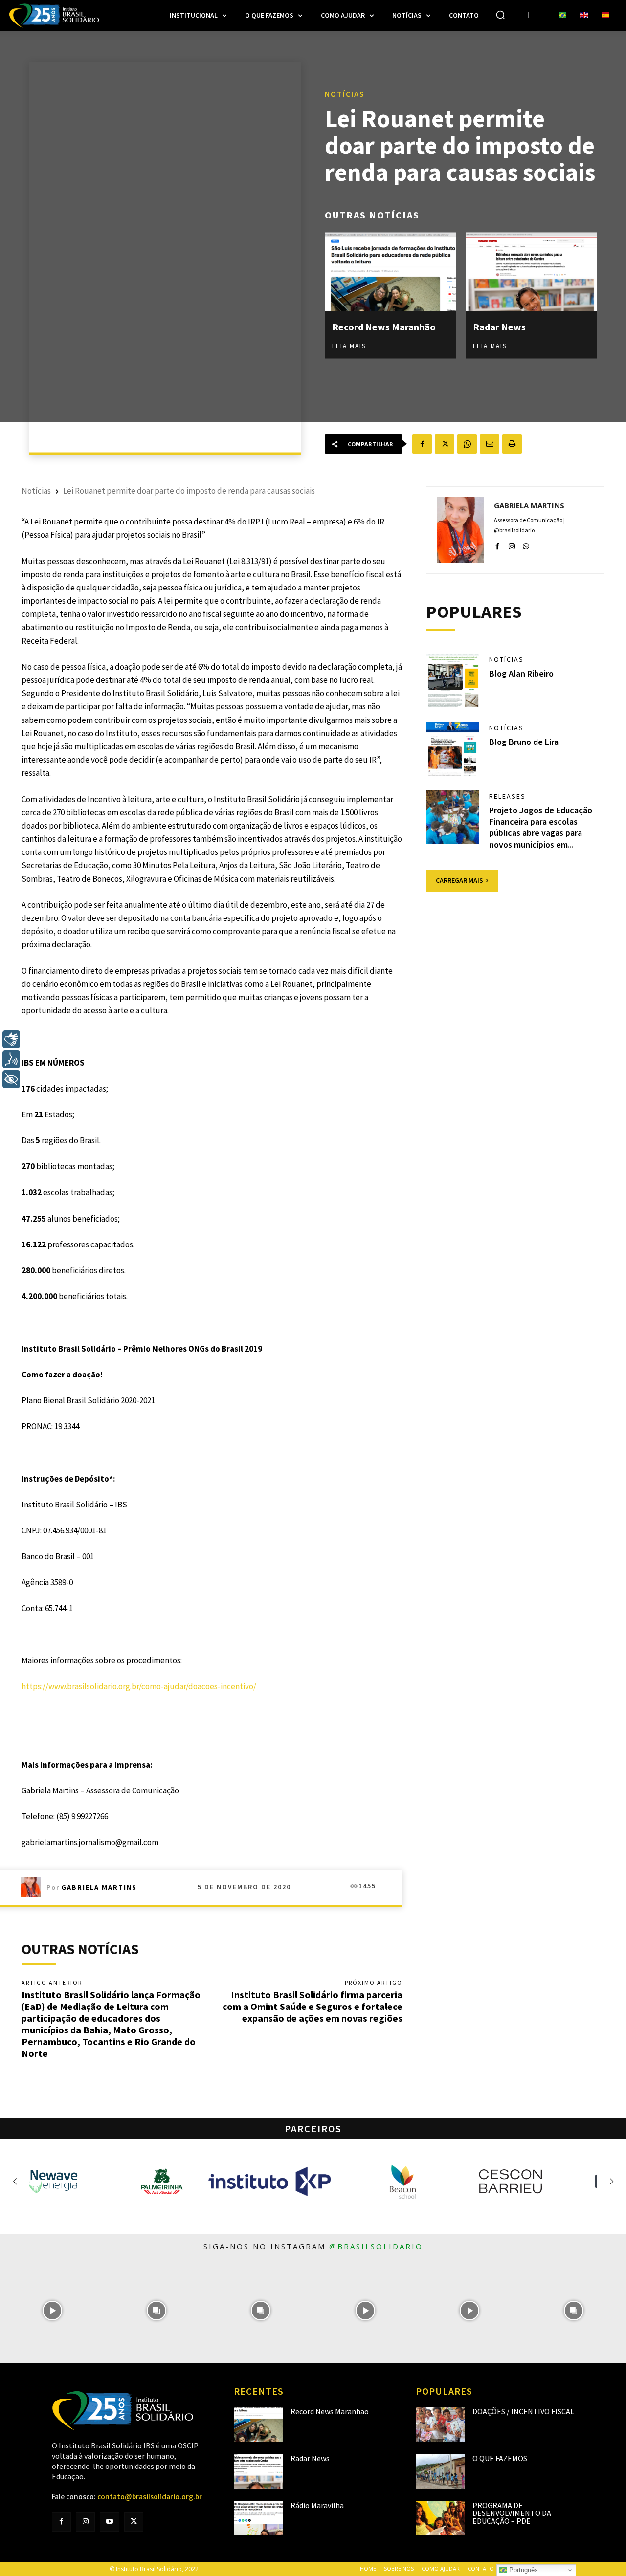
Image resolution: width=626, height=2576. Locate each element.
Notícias (345, 93)
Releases (507, 796)
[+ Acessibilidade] (11, 1079)
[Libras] (11, 1039)
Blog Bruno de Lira (524, 742)
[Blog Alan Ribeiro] (453, 680)
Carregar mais (459, 880)
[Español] (605, 16)
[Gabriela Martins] (34, 1887)
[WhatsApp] (467, 444)
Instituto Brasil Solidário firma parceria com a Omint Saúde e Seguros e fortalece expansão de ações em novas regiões (313, 2006)
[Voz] (11, 1059)
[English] (584, 16)
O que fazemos (500, 2458)
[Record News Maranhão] (390, 272)
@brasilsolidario (376, 2246)
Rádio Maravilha (317, 2505)
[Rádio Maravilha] (258, 2518)
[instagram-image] (52, 2310)
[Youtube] (109, 2522)
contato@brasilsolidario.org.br (150, 2497)
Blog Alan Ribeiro (521, 673)
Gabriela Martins (99, 1887)
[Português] (562, 16)
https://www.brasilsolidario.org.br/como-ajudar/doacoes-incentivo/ (139, 1686)
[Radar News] (531, 272)
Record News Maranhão (384, 326)
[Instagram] (512, 544)
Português (523, 2570)
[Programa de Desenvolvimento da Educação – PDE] (440, 2518)
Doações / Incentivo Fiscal (523, 2411)
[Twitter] (134, 2522)
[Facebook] (422, 444)
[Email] (490, 444)
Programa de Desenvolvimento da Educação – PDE (512, 2513)
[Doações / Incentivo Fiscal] (440, 2424)
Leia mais (349, 345)
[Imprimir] (512, 444)
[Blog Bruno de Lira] (453, 749)
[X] (445, 444)
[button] (500, 15)
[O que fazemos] (440, 2471)
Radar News (499, 326)
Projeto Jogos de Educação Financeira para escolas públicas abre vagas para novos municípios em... (541, 827)
